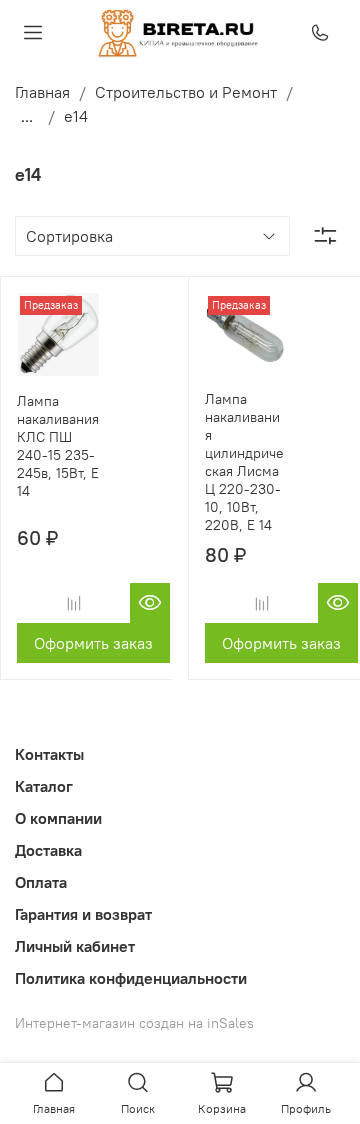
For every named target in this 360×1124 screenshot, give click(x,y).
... (27, 116)
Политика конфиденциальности (131, 978)
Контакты (49, 754)
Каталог (44, 786)
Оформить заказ (93, 643)
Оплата (41, 882)
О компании (58, 818)
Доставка (48, 850)
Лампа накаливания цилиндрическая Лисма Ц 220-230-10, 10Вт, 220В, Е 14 (244, 462)
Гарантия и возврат (83, 914)
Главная (42, 92)
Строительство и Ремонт (186, 92)
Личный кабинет (75, 946)
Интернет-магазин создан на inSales (134, 1023)
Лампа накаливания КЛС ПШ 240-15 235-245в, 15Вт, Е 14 (58, 446)
